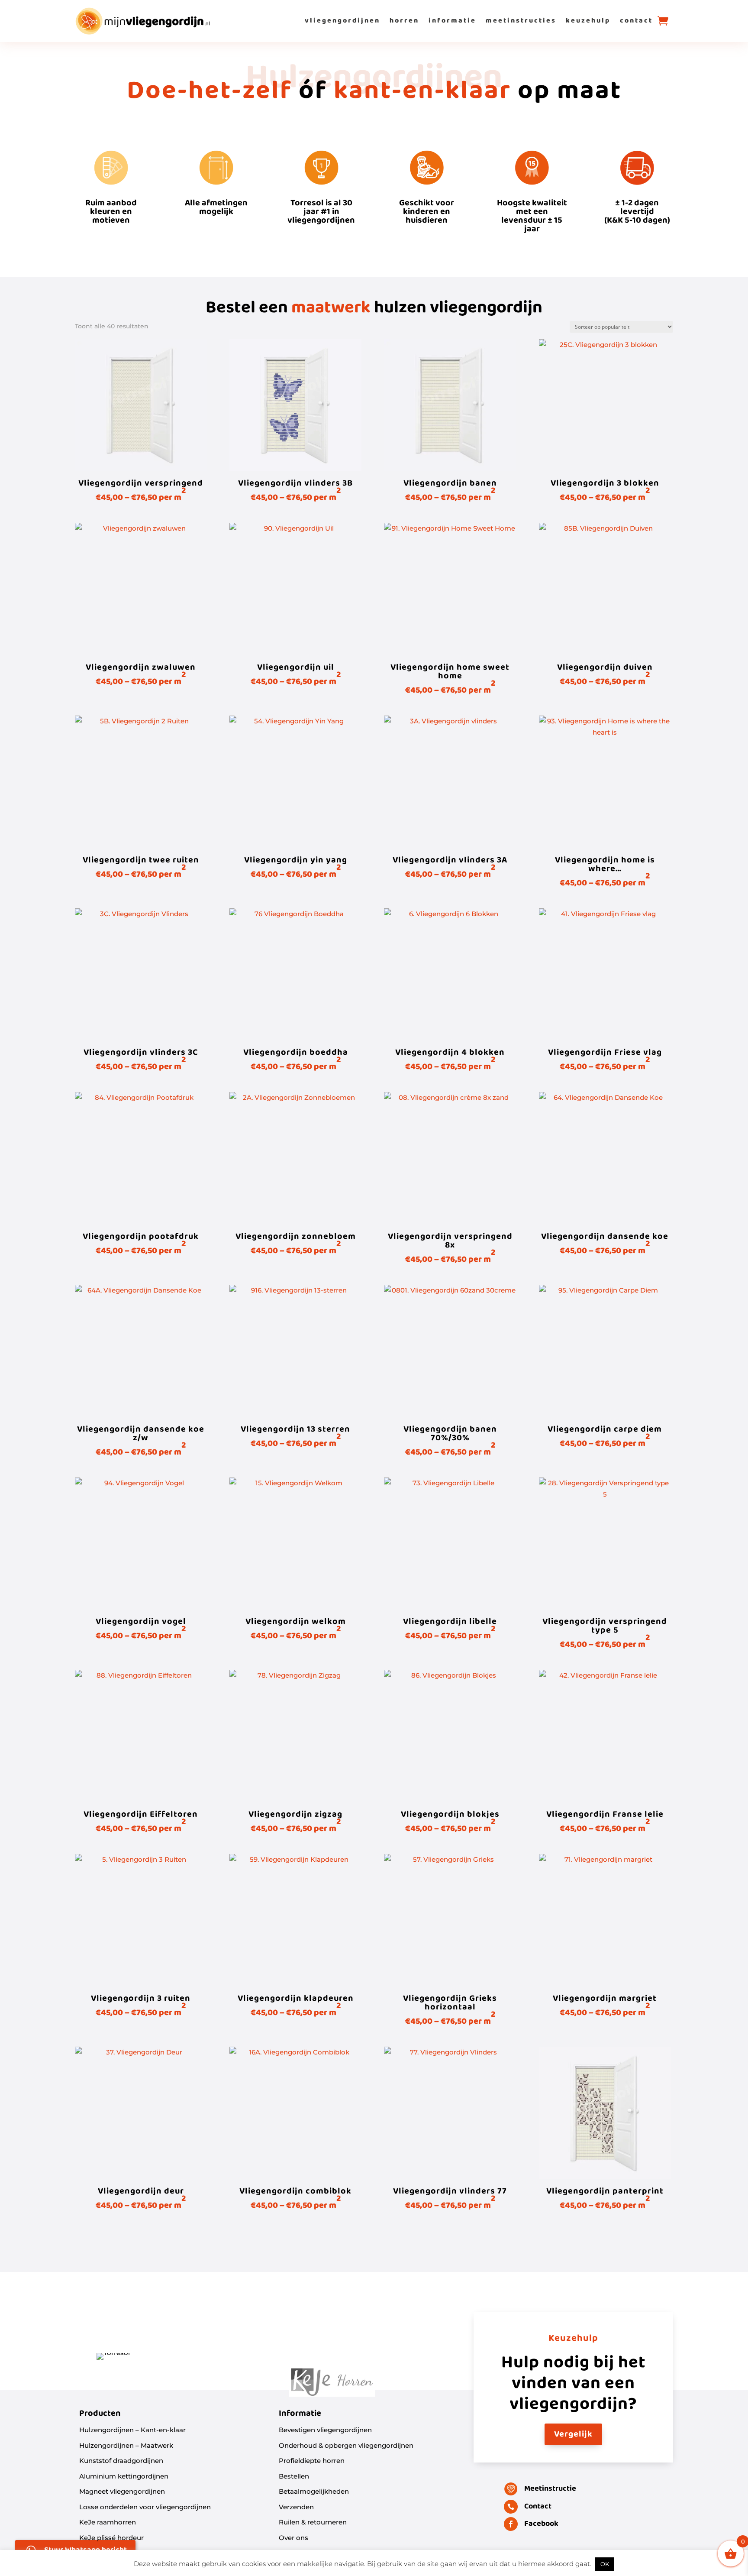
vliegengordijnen (342, 21)
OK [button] (605, 2564)
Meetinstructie (550, 2489)
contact (636, 21)
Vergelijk (573, 2434)
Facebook (541, 2524)
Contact (538, 2506)
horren (404, 21)
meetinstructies (521, 21)
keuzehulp (588, 21)
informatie (452, 21)
